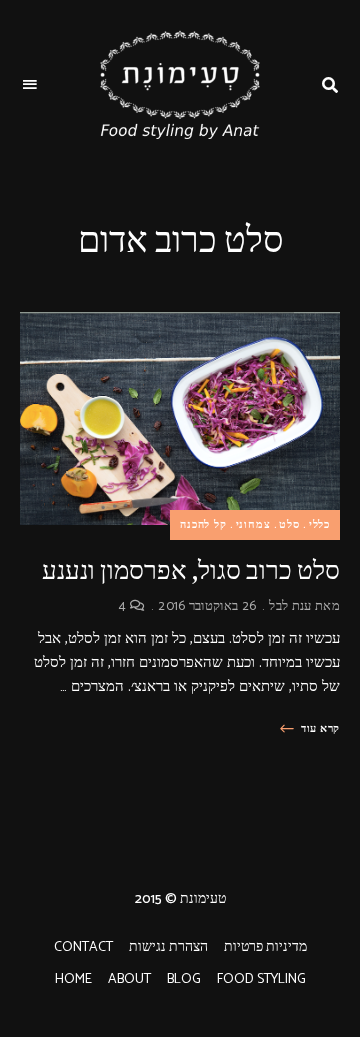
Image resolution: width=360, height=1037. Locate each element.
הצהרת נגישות (168, 947)
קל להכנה (203, 525)
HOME (73, 979)
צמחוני (253, 525)
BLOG (184, 979)
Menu (30, 85)
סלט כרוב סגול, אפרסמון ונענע (191, 570)
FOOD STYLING (261, 979)
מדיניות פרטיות (265, 947)
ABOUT (129, 979)
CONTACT (83, 947)
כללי (319, 525)
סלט (289, 525)
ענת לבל (290, 606)
